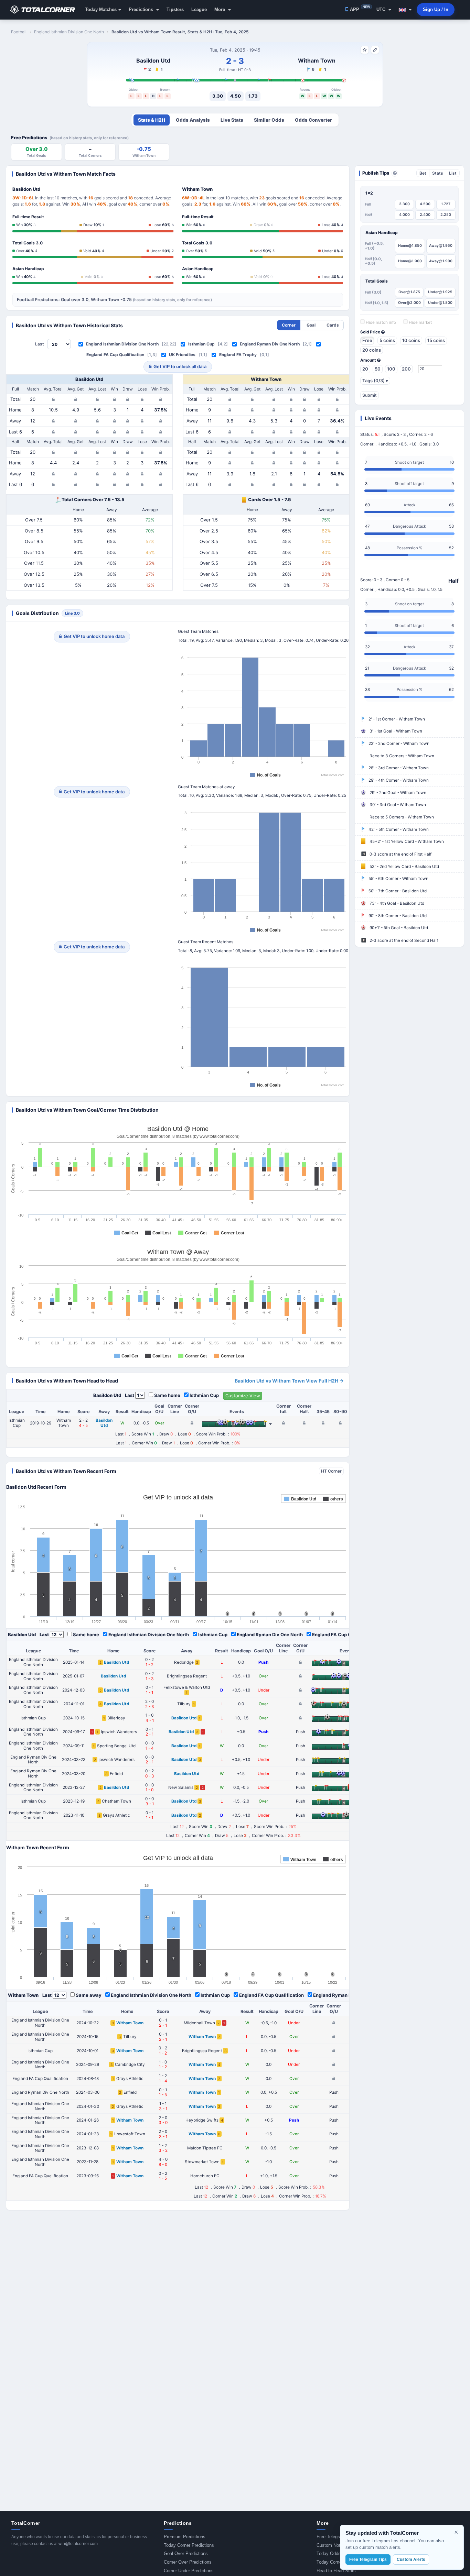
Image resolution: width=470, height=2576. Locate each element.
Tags (375, 381)
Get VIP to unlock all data (180, 366)
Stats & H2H (152, 120)
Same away (89, 1995)
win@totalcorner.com (78, 2544)
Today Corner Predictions (189, 2545)
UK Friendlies (182, 355)
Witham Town (317, 60)
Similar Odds (269, 120)
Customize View (243, 1396)
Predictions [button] (142, 9)
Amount (369, 360)
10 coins (411, 340)
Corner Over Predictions (188, 2562)
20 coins (372, 350)
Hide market (420, 322)
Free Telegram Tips (336, 2537)
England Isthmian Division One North (122, 344)
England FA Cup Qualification (115, 355)
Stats (438, 173)
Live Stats (232, 120)
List (453, 173)
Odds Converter (313, 120)
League (199, 9)
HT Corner (331, 1471)
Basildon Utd (153, 60)
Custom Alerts (411, 2560)
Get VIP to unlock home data (94, 636)
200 (406, 369)
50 (378, 369)
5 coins (387, 340)
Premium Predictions (185, 2537)
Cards (333, 325)
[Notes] (375, 50)
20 (365, 369)
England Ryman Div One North (270, 344)
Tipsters (175, 9)
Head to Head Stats (336, 2571)
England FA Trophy (238, 355)
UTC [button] (382, 9)
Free (367, 340)
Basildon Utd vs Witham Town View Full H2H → (289, 1381)
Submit (370, 395)
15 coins (436, 340)
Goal (311, 325)
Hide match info (380, 322)
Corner (289, 325)
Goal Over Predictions (186, 2553)
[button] (405, 10)
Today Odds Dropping (338, 2553)
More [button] (220, 9)
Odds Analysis (193, 120)
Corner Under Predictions (189, 2571)
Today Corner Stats (336, 2562)
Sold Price (371, 332)
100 (391, 369)
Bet (423, 173)
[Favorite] (365, 50)
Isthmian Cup (201, 344)
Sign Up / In (436, 9)
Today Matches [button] (101, 9)
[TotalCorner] (45, 10)
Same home (167, 1395)
